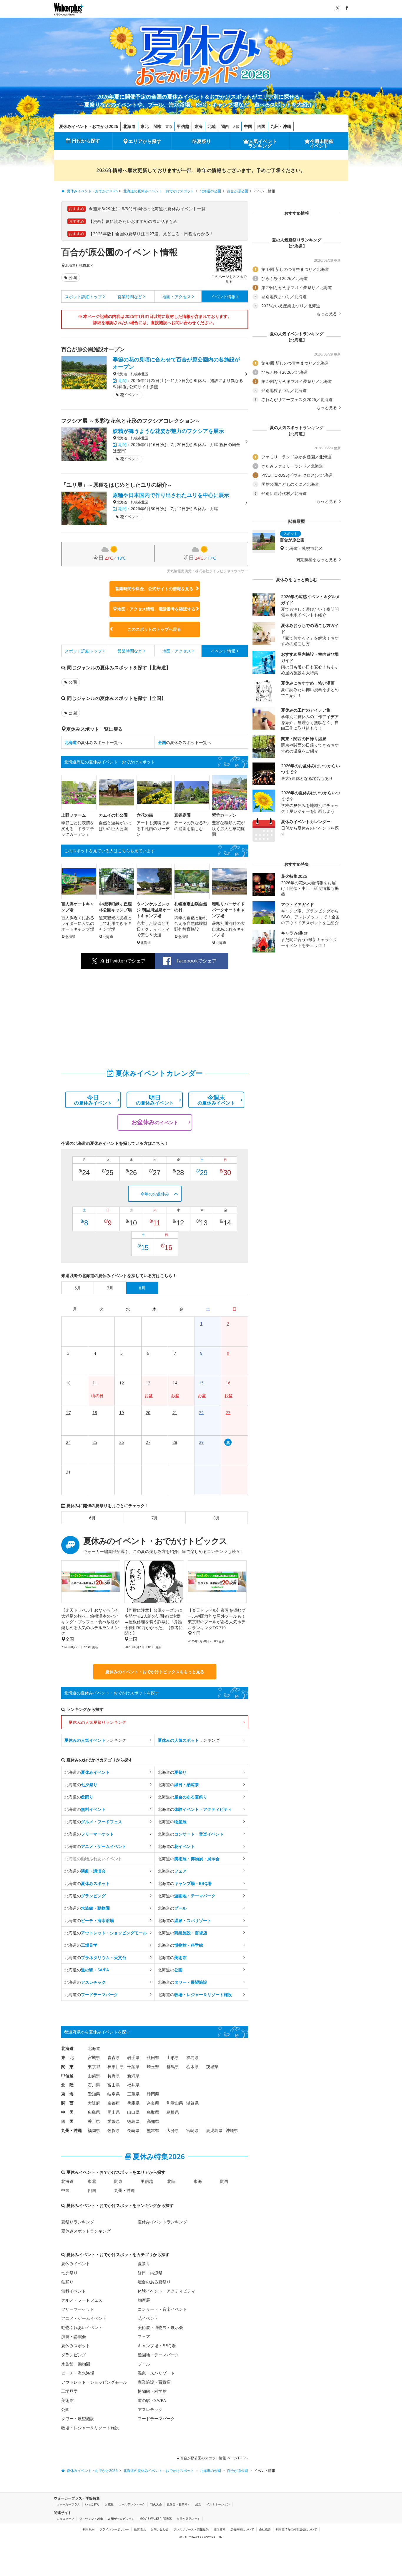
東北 (144, 126)
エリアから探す (145, 141)
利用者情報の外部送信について (296, 2529)
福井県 (133, 2085)
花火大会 (156, 2504)
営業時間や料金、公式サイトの (154, 589)
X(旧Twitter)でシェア (123, 961)
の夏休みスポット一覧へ (93, 742)
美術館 (67, 2400)
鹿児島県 (214, 2130)
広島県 (94, 2112)
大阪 (236, 127)
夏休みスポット (76, 2346)
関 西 (67, 2103)
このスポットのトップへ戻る (154, 629)
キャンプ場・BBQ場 (157, 2346)
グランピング (74, 2355)
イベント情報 (223, 297)
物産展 (144, 2300)
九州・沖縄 (281, 126)
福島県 (192, 2057)
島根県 (173, 2112)
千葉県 (133, 2067)
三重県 (133, 2094)
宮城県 (94, 2057)
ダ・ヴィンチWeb (91, 2519)
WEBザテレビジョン (121, 2519)
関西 (225, 126)
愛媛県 (114, 2121)
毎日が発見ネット (188, 2519)
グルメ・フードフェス (82, 2300)
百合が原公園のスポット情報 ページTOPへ (214, 2458)
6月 (92, 1518)
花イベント (148, 2318)
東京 (169, 127)
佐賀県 (114, 2130)
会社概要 (265, 2529)
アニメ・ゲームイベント (84, 2318)
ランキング (95, 1740)
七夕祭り (69, 2273)
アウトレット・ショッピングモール (94, 2382)
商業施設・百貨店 (154, 2382)
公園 (73, 277)
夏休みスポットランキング (86, 2231)
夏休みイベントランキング (162, 2222)
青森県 (114, 2057)
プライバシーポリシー (114, 2529)
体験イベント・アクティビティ (167, 2291)
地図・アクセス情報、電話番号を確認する (156, 609)
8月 (217, 1518)
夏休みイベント (76, 2264)
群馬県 (173, 2067)
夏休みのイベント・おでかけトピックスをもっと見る (155, 1672)
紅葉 (198, 2504)
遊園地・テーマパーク (158, 2355)
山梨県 (94, 2076)
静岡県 (153, 2094)
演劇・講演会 (74, 2336)
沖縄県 (232, 2130)
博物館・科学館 (152, 2391)
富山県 (114, 2085)
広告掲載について (242, 2529)
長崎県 (133, 2130)
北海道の (87, 1772)
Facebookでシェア (197, 961)
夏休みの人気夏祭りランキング (97, 1722)
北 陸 (67, 2085)
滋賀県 (192, 2103)
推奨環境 (140, 2529)
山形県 (173, 2057)
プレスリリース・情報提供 (191, 2529)
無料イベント (74, 2291)
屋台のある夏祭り (154, 2282)
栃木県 (192, 2067)
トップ (83, 297)
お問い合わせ (160, 2529)
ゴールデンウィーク (132, 2504)
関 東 (67, 2067)
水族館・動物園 (76, 2364)
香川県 (94, 2121)
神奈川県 (116, 2067)
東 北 (67, 2057)
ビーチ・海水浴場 (78, 2373)
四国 (261, 126)
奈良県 (153, 2103)
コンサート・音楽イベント (162, 2309)
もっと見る (327, 314)
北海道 (129, 126)
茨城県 (212, 2067)
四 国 (67, 2121)
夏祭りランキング (78, 2222)
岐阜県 (114, 2094)
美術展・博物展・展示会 (160, 2327)
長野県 (114, 2076)
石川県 (94, 2085)
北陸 (212, 126)
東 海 (67, 2094)
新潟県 (133, 2076)
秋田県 (153, 2057)
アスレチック (150, 2409)
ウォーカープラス (68, 2504)
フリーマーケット (78, 2309)
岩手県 (133, 2057)
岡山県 (114, 2112)
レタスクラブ (65, 2519)
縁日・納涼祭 (150, 2273)
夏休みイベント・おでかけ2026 (89, 126)
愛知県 (94, 2094)
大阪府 (94, 2103)
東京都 (94, 2067)
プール (144, 2364)
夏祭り (204, 141)
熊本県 (153, 2130)
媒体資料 (220, 2529)
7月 (155, 1518)
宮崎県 (192, 2130)
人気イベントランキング (263, 144)
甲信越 (183, 126)
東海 (198, 126)
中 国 (67, 2112)
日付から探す (86, 141)
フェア (144, 2336)
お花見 (109, 2504)
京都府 (114, 2103)
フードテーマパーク (156, 2419)
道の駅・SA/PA (152, 2400)
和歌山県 (175, 2103)
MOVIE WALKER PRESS (156, 2519)
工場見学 (69, 2391)
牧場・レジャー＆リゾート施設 (90, 2428)
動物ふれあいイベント (82, 2327)
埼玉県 (153, 2067)
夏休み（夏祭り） (179, 2504)
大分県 (173, 2130)
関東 (158, 126)
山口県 (133, 2112)
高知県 (153, 2121)
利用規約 (89, 2529)
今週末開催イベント (322, 144)
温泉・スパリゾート (156, 2373)
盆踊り (67, 2282)
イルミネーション (218, 2504)
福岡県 (94, 2130)
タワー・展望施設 (78, 2419)
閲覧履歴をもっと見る (317, 560)
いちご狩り (92, 2504)
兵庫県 (133, 2103)
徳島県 (133, 2121)
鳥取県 (153, 2112)
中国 (248, 126)
